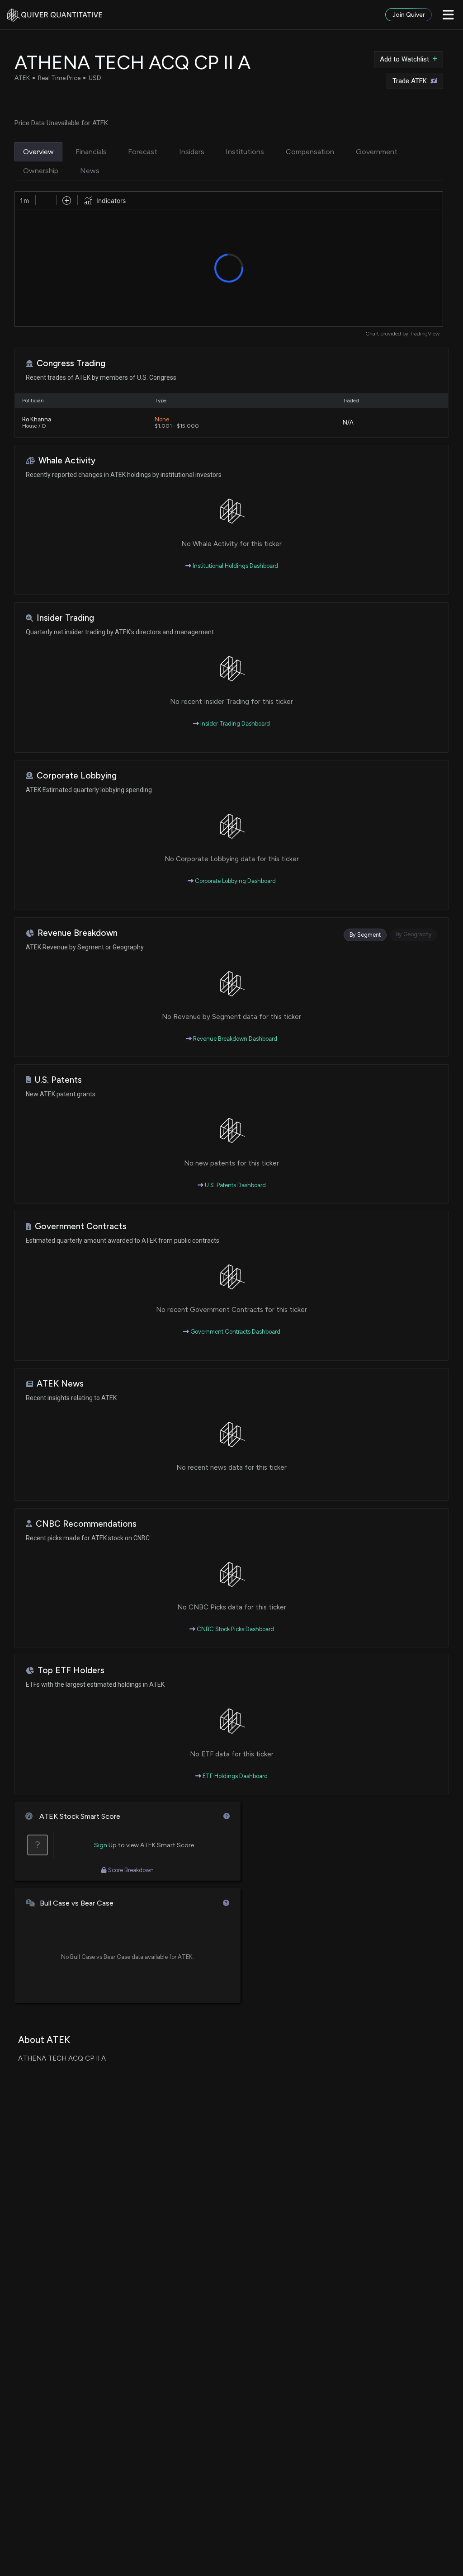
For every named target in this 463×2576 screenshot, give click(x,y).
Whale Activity (67, 460)
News (90, 171)
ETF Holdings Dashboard (234, 1776)
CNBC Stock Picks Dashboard (235, 1629)
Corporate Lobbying (77, 776)
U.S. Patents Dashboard (235, 1185)
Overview (38, 152)
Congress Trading (71, 363)
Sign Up (105, 1845)
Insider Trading (65, 618)
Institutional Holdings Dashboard (235, 566)
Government (377, 152)
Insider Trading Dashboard (234, 724)
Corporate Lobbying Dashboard (235, 881)
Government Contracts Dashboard (235, 1332)
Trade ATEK (410, 81)
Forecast (143, 152)
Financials (91, 152)
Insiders (192, 152)
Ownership (41, 171)
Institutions (245, 152)
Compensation (310, 152)
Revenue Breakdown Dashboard (234, 1039)
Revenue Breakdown (78, 933)
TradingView (425, 334)
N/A (348, 422)
